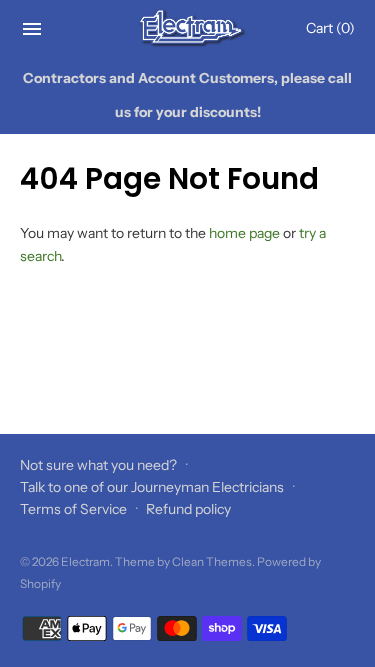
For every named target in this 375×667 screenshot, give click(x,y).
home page (244, 233)
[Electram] (187, 28)
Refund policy (188, 509)
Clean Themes (212, 561)
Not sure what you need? (98, 465)
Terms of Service (73, 509)
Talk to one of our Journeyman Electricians (152, 487)
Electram (85, 561)
